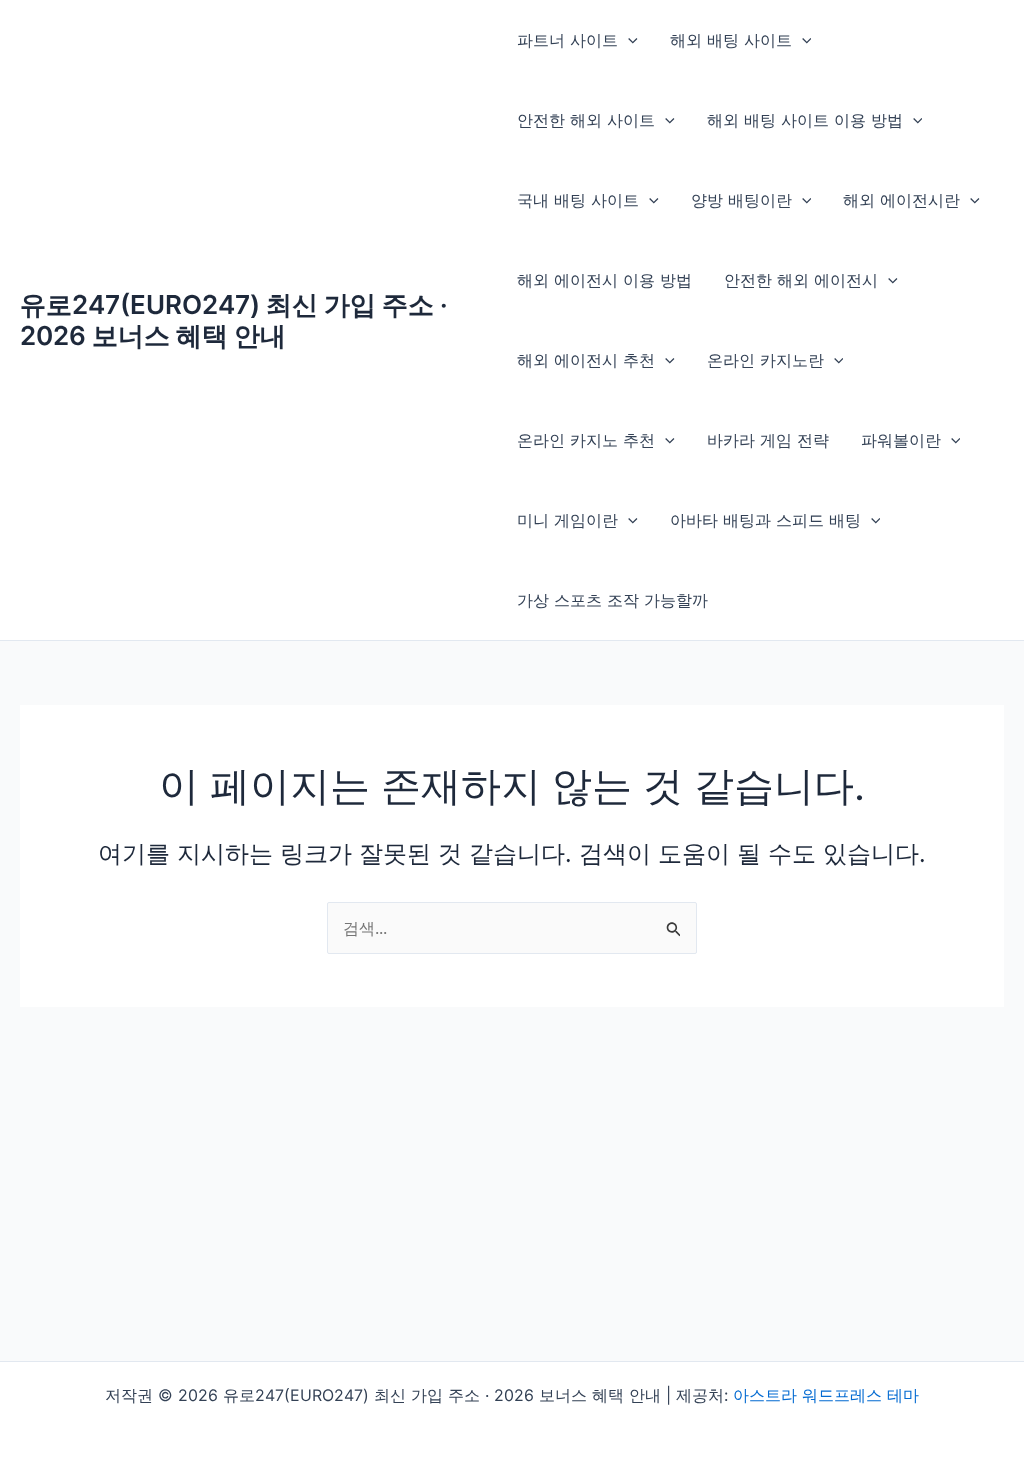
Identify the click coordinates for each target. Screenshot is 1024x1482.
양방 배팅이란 (741, 200)
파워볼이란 (901, 440)
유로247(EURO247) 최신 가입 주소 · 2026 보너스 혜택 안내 (234, 320)
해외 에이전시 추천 (586, 360)
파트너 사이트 (567, 40)
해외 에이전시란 (901, 200)
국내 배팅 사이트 (578, 200)
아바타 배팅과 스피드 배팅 (765, 520)
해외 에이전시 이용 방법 (604, 280)
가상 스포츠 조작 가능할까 (612, 600)
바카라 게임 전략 (768, 440)
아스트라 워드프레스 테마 (826, 1395)
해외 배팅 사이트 (731, 40)
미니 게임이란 (567, 520)
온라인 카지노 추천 (586, 440)
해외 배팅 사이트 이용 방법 (805, 120)
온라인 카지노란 (765, 360)
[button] (628, 40)
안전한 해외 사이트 (586, 120)
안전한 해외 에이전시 (801, 280)
